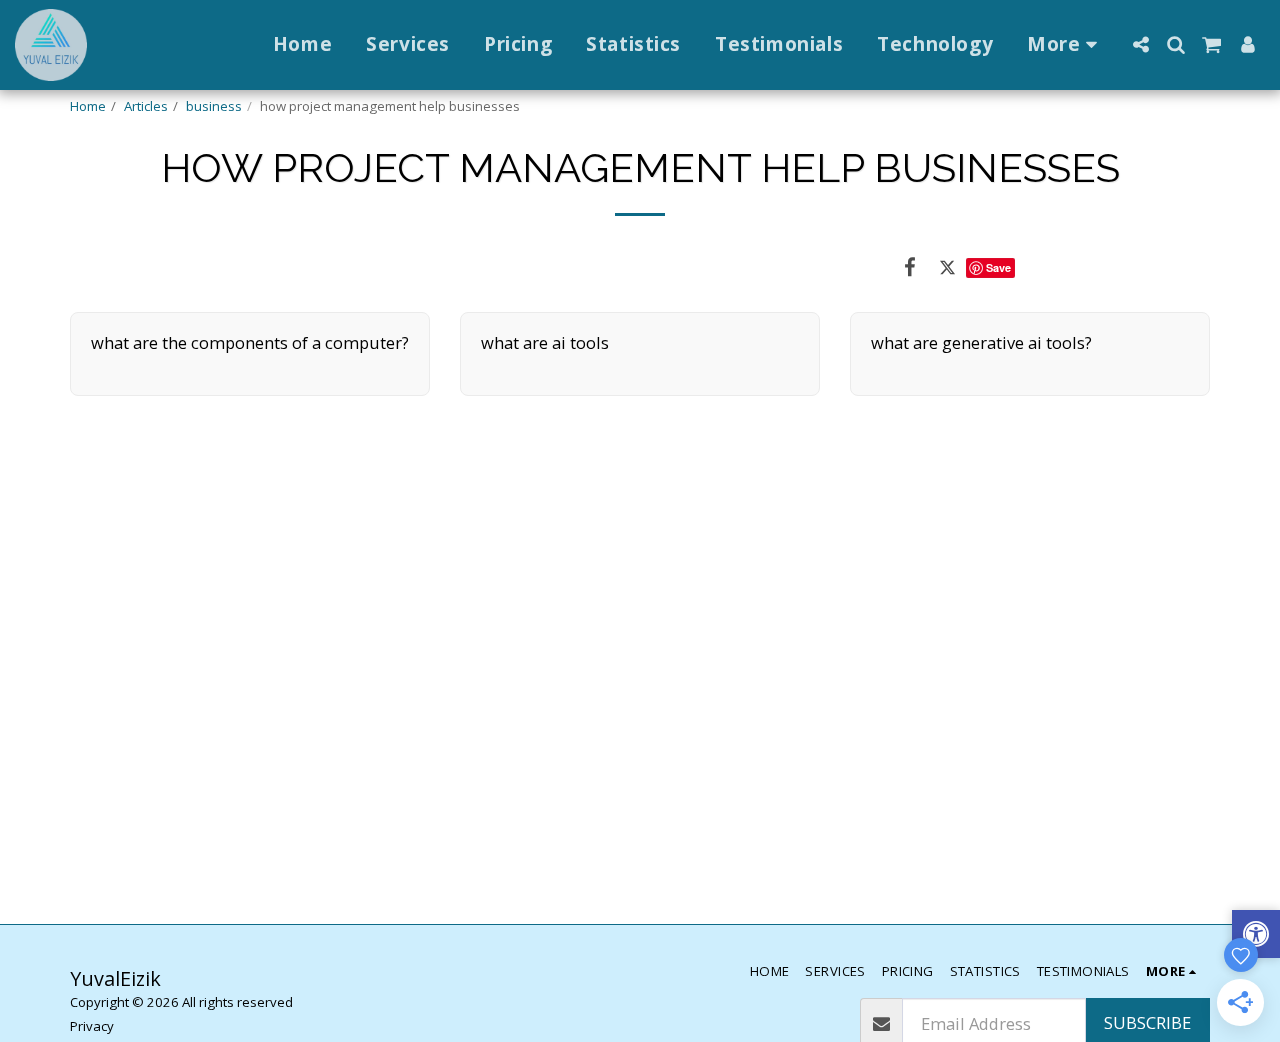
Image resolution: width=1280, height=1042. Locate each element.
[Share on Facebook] (909, 266)
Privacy (92, 1026)
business (214, 106)
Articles (146, 106)
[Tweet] (947, 266)
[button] (1140, 44)
